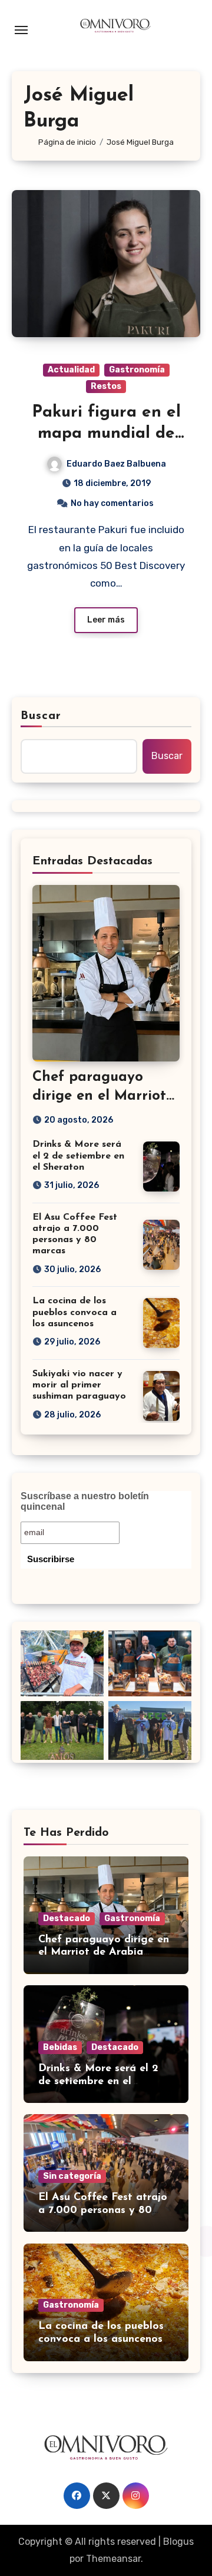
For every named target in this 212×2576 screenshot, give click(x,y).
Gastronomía (137, 370)
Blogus (178, 2542)
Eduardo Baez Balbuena (116, 464)
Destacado (67, 1918)
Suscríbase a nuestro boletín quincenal (85, 1501)
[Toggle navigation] (21, 30)
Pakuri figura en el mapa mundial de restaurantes (106, 434)
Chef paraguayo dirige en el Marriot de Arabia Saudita (99, 1096)
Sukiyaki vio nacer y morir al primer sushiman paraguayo (79, 1385)
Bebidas (60, 2047)
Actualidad (71, 370)
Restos (106, 386)
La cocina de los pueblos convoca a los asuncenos (74, 1312)
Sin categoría (72, 2176)
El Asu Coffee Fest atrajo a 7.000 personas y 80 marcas (103, 2210)
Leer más (106, 620)
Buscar (41, 716)
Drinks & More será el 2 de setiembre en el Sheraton (78, 1156)
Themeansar (113, 2559)
